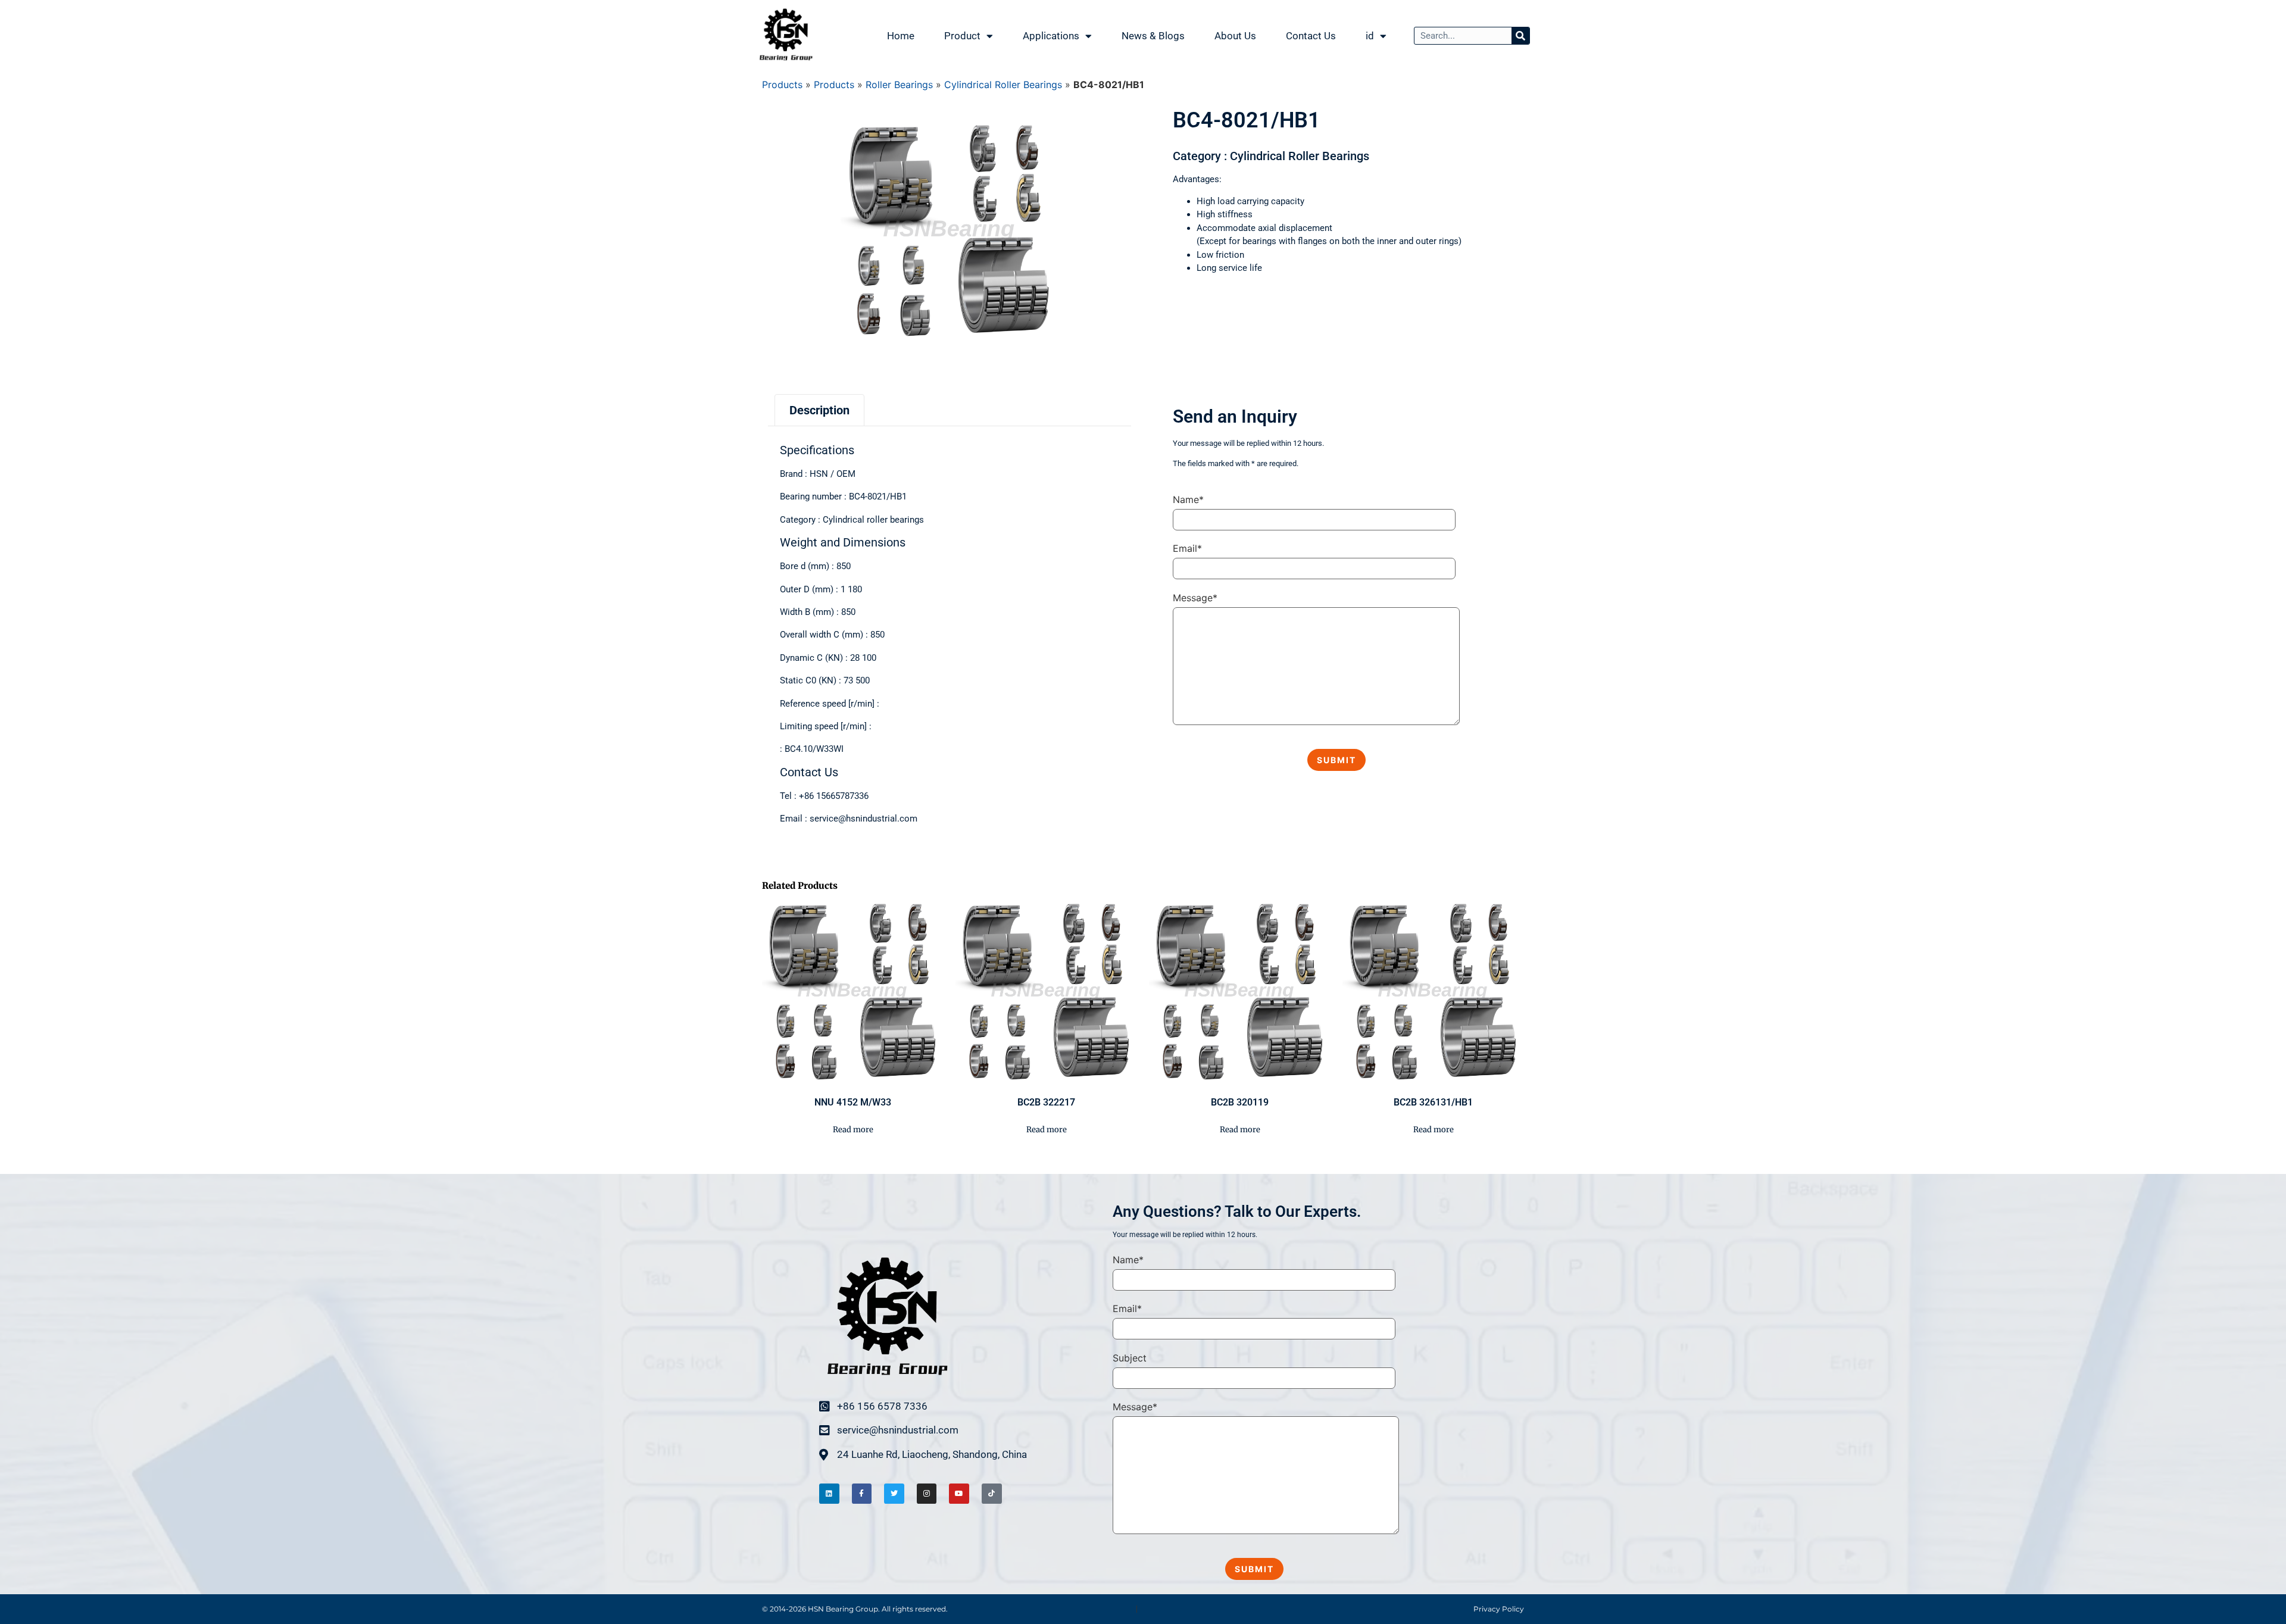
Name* (1188, 499)
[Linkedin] (829, 1494)
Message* (1195, 598)
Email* (1187, 548)
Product (962, 36)
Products (782, 85)
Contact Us (1311, 36)
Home (901, 36)
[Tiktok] (992, 1494)
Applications (1051, 36)
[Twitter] (894, 1494)
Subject (1130, 1358)
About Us (1235, 36)
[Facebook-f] (862, 1494)
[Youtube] (959, 1494)
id (1370, 36)
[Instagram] (927, 1494)
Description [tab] (819, 410)
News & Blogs (1153, 36)
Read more (853, 1130)
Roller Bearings (899, 85)
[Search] (1520, 36)
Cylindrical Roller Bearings (1003, 85)
